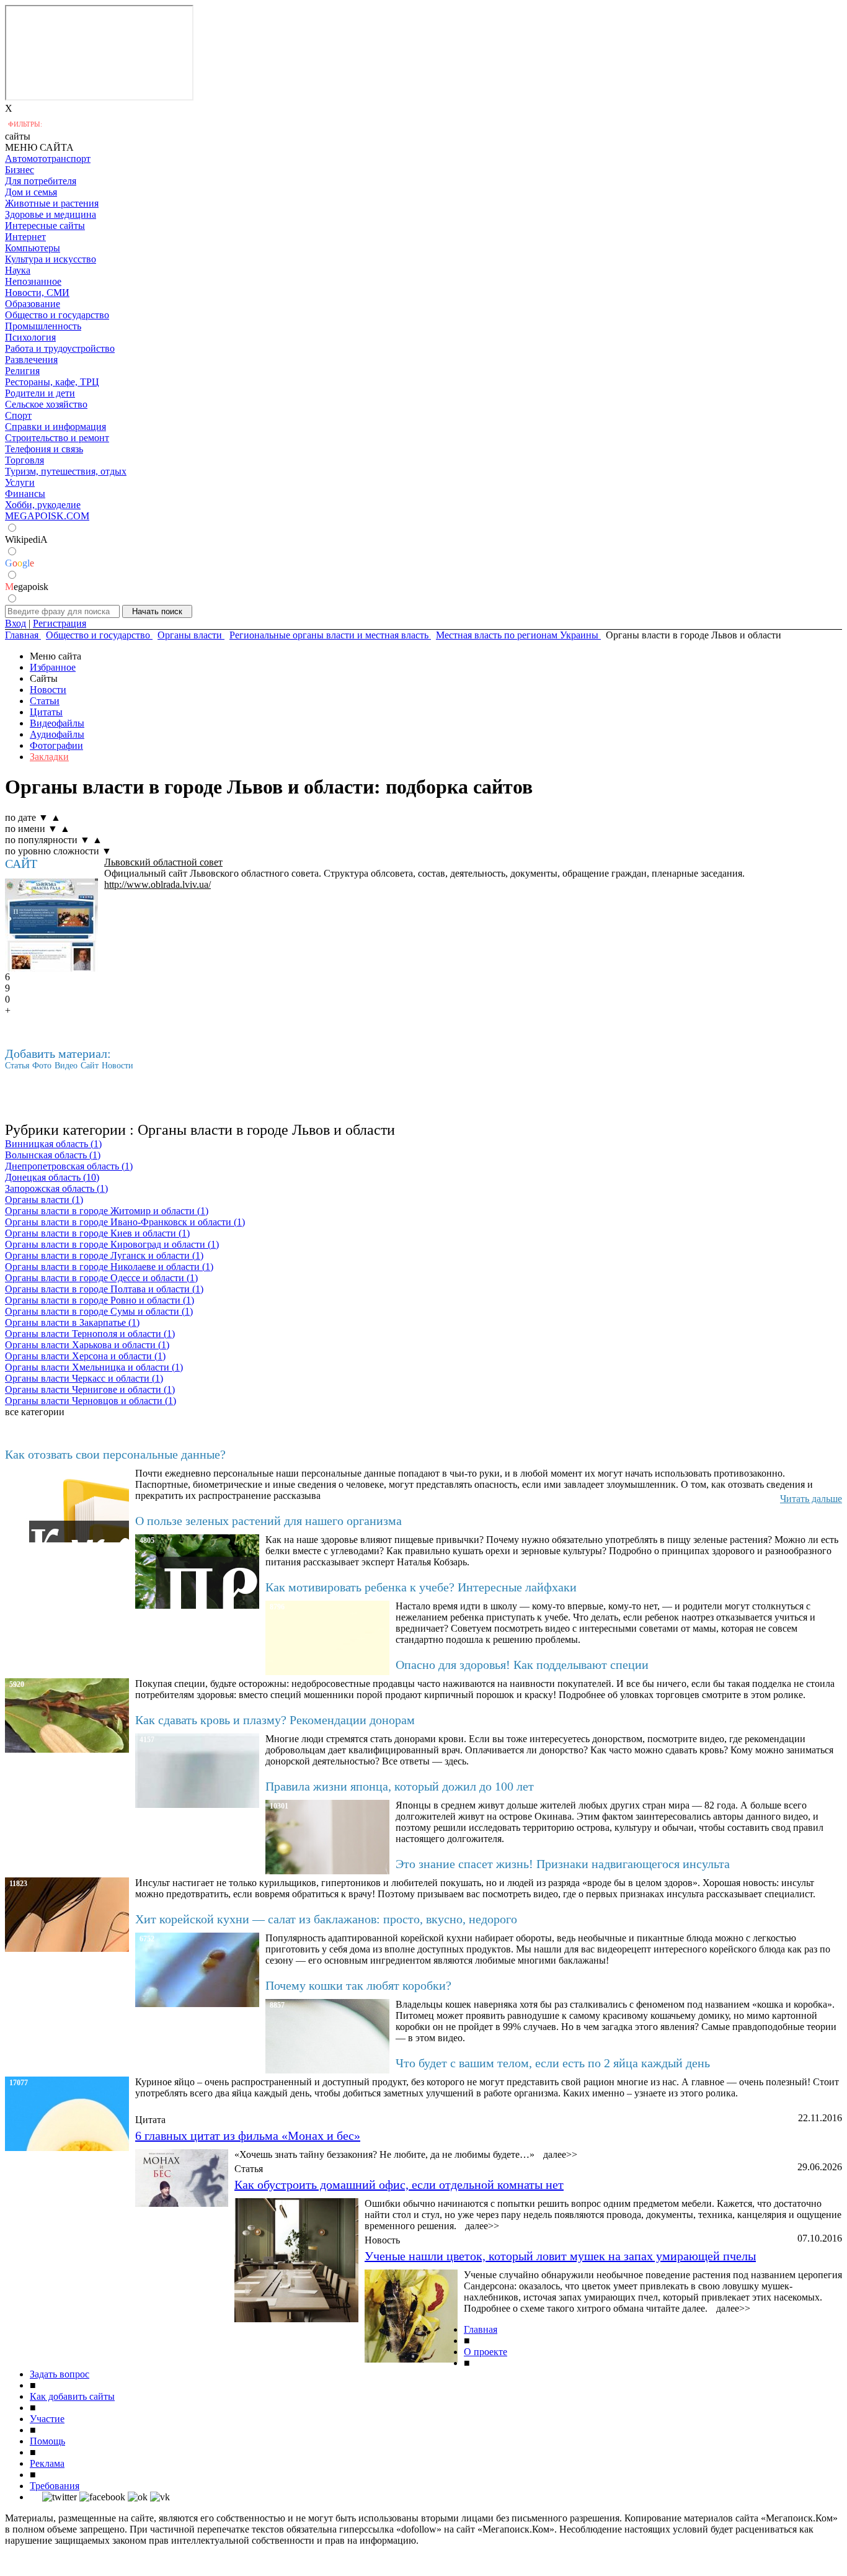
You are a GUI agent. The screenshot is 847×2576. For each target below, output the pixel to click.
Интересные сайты (45, 226)
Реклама (47, 2463)
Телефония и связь (44, 449)
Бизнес (20, 170)
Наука (18, 270)
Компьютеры (33, 248)
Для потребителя (41, 181)
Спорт (18, 415)
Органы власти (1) (44, 1200)
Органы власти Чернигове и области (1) (90, 1389)
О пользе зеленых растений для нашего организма (268, 1521)
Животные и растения (52, 203)
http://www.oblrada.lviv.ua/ (157, 884)
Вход (16, 623)
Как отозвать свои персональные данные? (115, 1454)
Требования (55, 2486)
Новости (48, 690)
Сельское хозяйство (46, 404)
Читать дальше (811, 1499)
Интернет (25, 237)
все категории (35, 1412)
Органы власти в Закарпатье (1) (72, 1322)
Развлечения (31, 360)
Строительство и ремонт (57, 438)
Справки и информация (55, 427)
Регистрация (60, 623)
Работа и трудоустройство (60, 348)
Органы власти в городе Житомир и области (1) (107, 1211)
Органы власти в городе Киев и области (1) (97, 1233)
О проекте (486, 2352)
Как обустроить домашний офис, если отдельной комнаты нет (399, 2185)
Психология (30, 337)
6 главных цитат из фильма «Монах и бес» (248, 2135)
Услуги (20, 482)
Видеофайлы (57, 723)
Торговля (24, 460)
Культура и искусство (51, 259)
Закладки (49, 757)
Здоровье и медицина (51, 214)
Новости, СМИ (37, 293)
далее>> (560, 2154)
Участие (47, 2419)
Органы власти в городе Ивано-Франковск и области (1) (125, 1222)
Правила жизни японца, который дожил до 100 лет (400, 1786)
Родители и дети (40, 393)
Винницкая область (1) (53, 1144)
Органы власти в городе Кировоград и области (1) (112, 1244)
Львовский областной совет (163, 862)
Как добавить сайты (72, 2396)
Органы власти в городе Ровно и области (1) (100, 1300)
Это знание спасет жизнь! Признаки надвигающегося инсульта (563, 1864)
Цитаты (46, 712)
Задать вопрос (60, 2374)
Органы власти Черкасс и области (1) (84, 1378)
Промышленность (43, 326)
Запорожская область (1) (56, 1188)
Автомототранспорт (48, 159)
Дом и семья (31, 192)
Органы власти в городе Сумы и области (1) (99, 1311)
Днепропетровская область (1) (69, 1166)
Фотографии (56, 745)
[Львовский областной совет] (51, 925)
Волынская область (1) (53, 1155)
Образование (33, 304)
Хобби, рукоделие (43, 505)
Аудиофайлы (57, 734)
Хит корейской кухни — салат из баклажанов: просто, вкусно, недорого (326, 1919)
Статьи (45, 701)
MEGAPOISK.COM (47, 516)
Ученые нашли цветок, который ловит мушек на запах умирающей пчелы (560, 2256)
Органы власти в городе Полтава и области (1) (104, 1289)
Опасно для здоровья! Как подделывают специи (522, 1665)
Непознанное (33, 281)
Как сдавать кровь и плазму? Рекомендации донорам (275, 1720)
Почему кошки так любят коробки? (358, 1985)
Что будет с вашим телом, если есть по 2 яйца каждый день (553, 2063)
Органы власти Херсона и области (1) (85, 1356)
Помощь (47, 2441)
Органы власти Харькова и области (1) (87, 1345)
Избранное (53, 667)
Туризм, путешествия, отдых (66, 471)
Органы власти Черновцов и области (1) (91, 1401)
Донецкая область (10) (52, 1177)
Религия (22, 371)
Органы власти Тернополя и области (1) (90, 1334)
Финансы (25, 494)
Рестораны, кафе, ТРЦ (52, 382)
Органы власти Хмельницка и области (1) (94, 1367)
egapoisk (27, 587)
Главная (481, 2329)
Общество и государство (57, 315)
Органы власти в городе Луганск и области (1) (104, 1255)
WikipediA (26, 539)
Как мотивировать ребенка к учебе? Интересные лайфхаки (421, 1587)
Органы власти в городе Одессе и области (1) (101, 1278)
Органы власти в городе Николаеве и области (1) (109, 1267)
